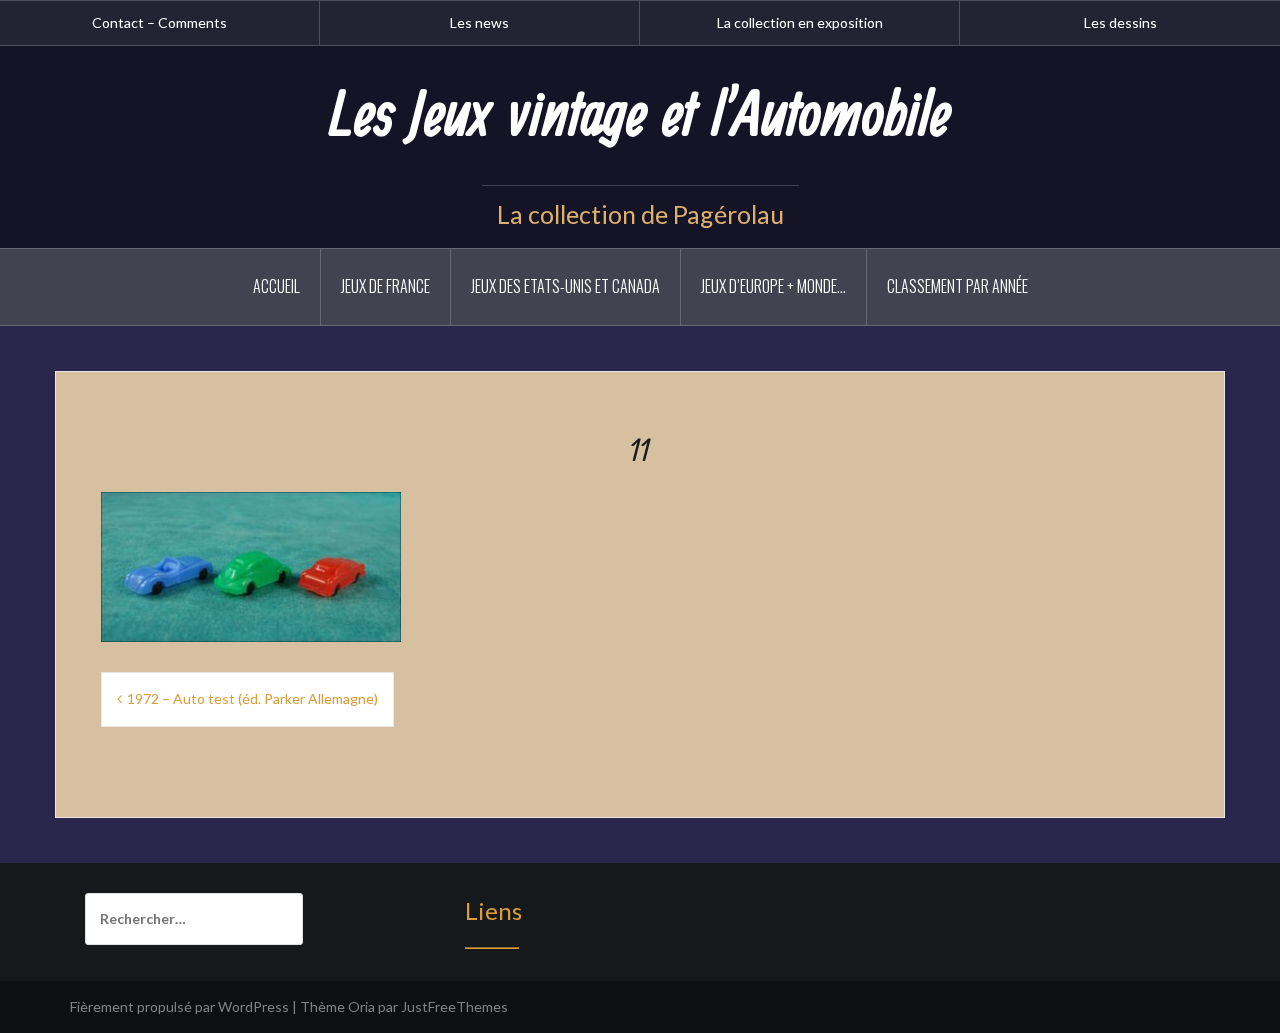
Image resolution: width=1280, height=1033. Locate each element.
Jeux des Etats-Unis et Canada (565, 286)
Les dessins (1120, 22)
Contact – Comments (159, 22)
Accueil (276, 286)
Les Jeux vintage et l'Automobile (640, 117)
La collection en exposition (800, 22)
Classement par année (957, 286)
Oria (361, 1006)
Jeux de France (385, 286)
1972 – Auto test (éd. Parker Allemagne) (252, 698)
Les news (479, 22)
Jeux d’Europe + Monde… (773, 286)
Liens (493, 910)
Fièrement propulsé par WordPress (179, 1006)
